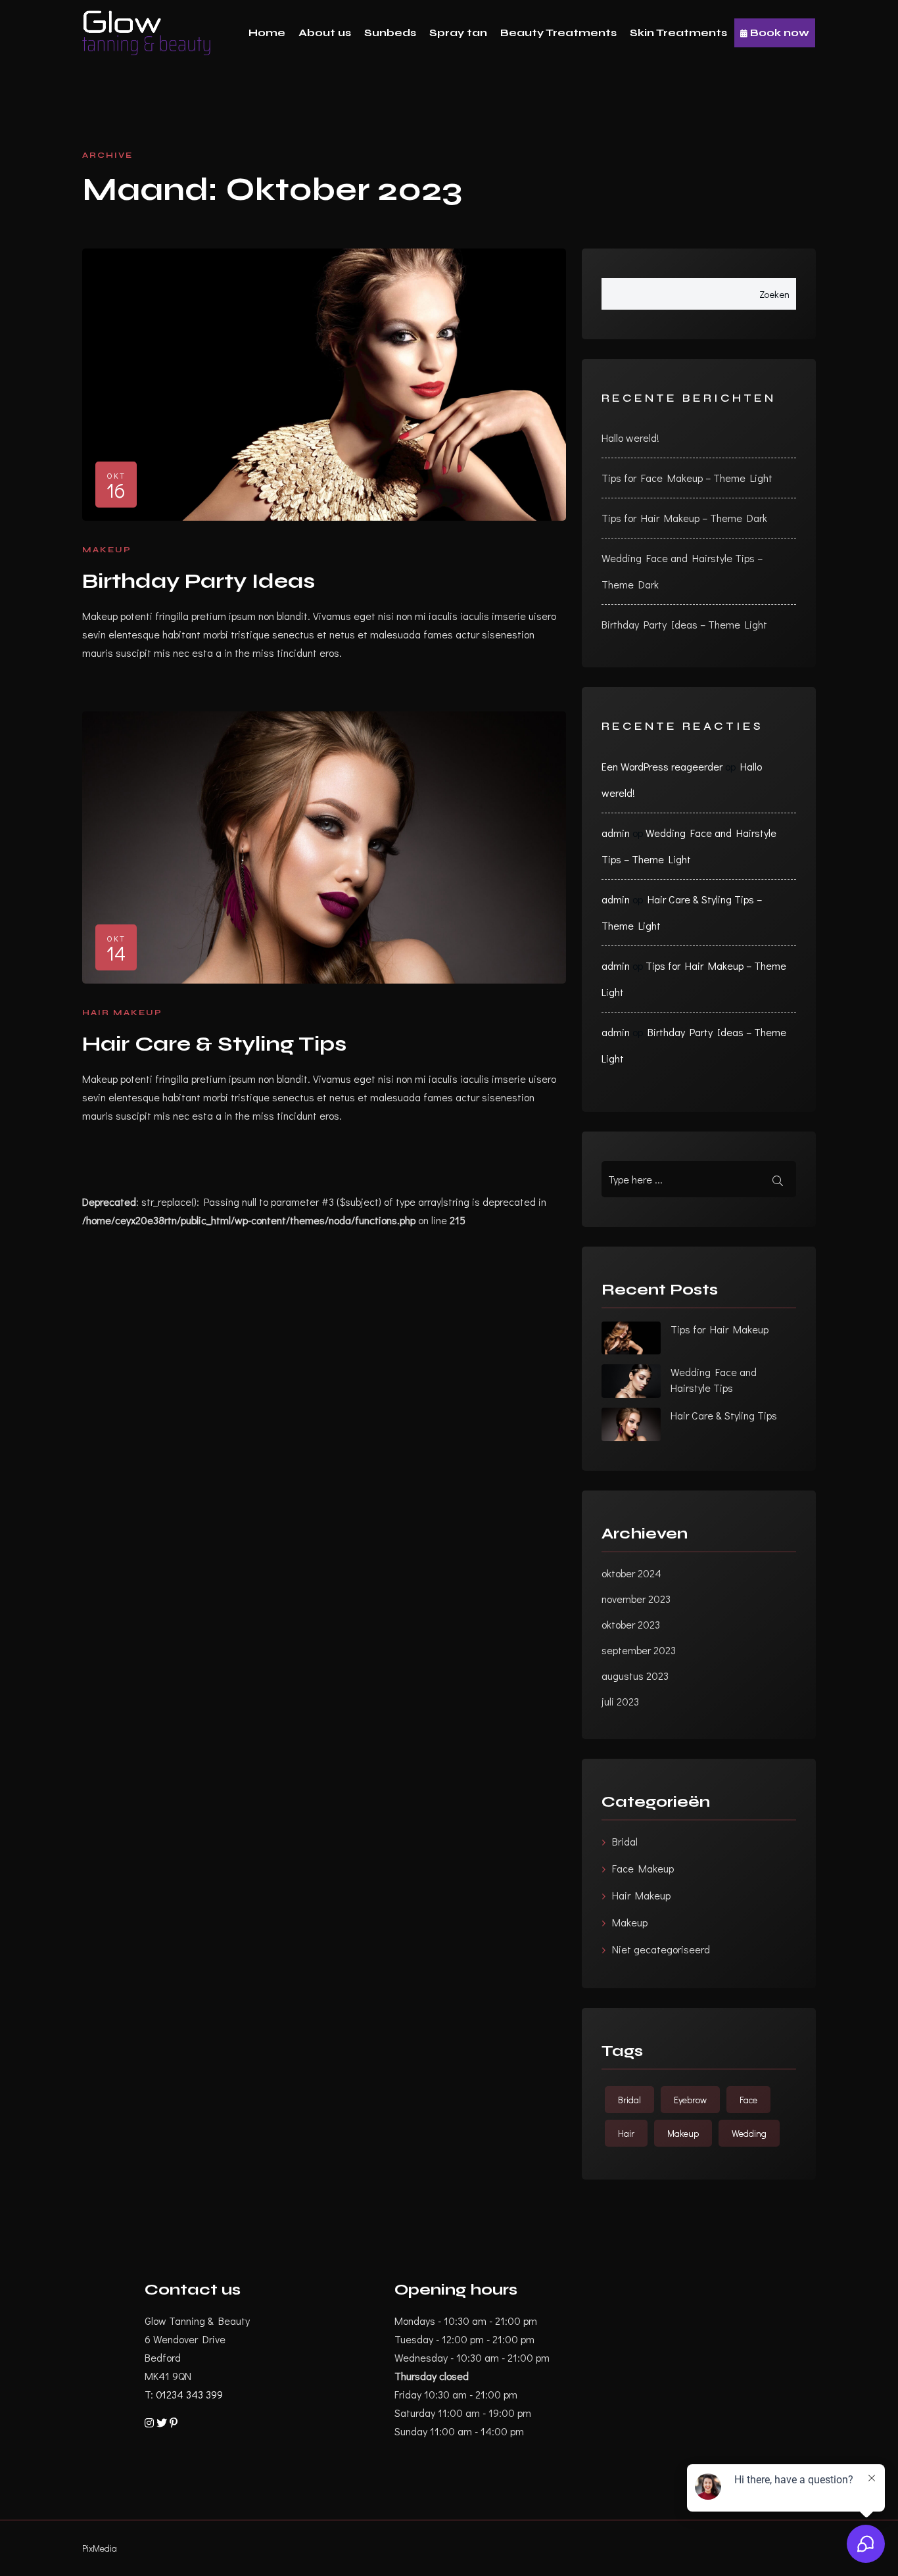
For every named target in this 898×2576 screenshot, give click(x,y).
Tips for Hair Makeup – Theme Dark (684, 518)
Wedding (749, 2133)
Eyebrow (690, 2100)
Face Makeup (643, 1868)
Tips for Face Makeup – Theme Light (687, 478)
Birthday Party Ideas (199, 581)
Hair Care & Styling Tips (214, 1044)
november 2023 (636, 1599)
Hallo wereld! (630, 438)
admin (616, 833)
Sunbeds (390, 33)
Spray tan (458, 33)
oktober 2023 (631, 1624)
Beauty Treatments (558, 33)
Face (748, 2100)
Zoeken (774, 294)
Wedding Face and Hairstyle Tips (714, 1380)
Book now (778, 33)
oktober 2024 (631, 1573)
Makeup (107, 550)
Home (267, 33)
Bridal (625, 1841)
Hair (626, 2133)
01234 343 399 (189, 2394)
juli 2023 (620, 1701)
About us (325, 33)
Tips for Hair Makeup (720, 1329)
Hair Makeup (122, 1013)
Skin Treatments (678, 33)
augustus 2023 (635, 1676)
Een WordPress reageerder (662, 766)
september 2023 (639, 1650)
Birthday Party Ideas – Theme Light (684, 624)
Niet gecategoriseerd (661, 1949)
